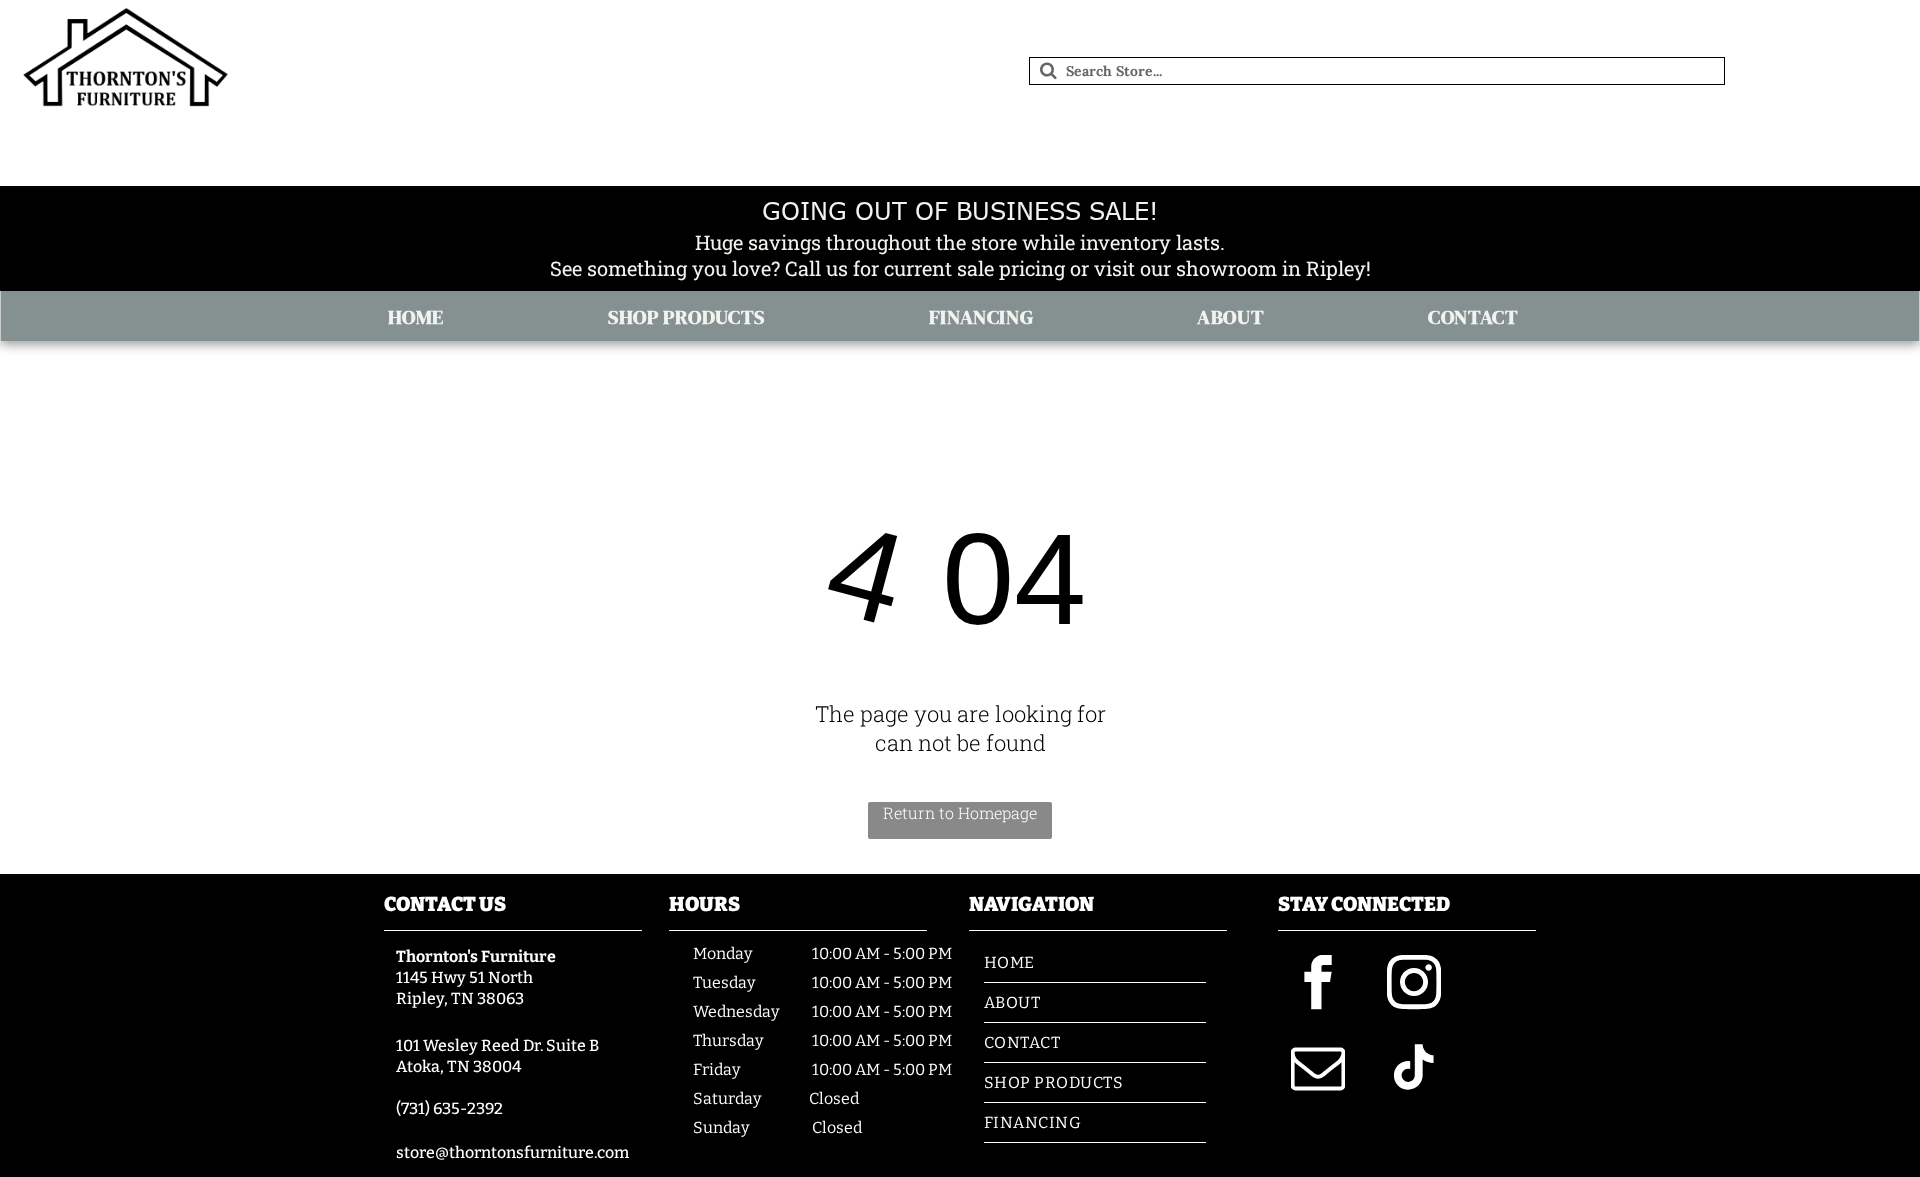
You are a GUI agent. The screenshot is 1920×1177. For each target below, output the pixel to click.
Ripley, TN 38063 (460, 998)
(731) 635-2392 (449, 1108)
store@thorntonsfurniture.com (512, 1152)
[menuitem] (423, 317)
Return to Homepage (960, 812)
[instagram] (1414, 985)
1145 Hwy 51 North (464, 977)
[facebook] (1318, 985)
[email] (1318, 1070)
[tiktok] (1414, 1070)
